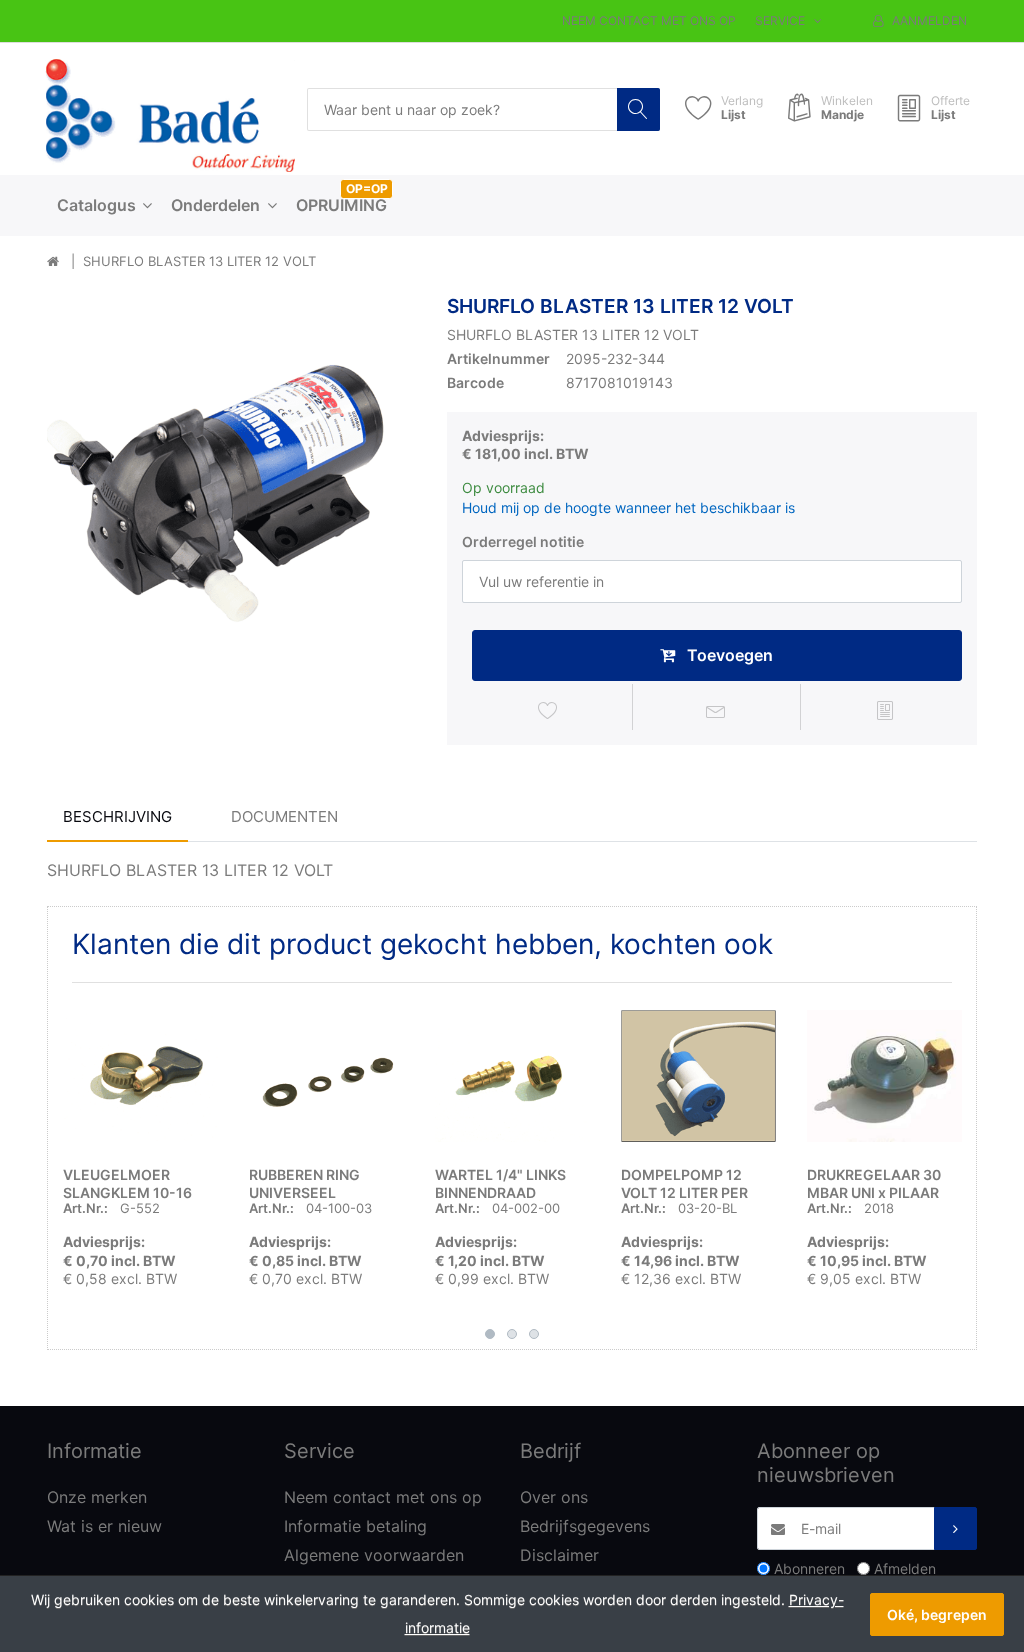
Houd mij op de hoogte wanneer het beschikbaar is (628, 507)
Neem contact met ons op (649, 20)
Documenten (284, 816)
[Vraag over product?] (717, 710)
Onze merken (97, 1497)
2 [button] (512, 1334)
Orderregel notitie (523, 541)
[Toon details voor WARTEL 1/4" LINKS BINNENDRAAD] (512, 1075)
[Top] (53, 262)
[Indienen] (955, 1528)
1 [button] (490, 1334)
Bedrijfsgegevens (585, 1526)
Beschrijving (117, 816)
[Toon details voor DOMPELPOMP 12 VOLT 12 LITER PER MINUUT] (698, 1075)
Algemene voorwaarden (374, 1555)
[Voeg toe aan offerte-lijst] (885, 710)
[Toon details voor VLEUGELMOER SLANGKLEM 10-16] (140, 1075)
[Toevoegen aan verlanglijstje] (548, 710)
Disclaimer (559, 1555)
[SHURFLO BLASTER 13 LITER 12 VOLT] (232, 480)
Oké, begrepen (937, 1614)
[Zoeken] (638, 109)
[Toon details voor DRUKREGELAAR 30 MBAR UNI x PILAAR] (884, 1075)
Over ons (554, 1497)
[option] (232, 480)
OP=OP (367, 188)
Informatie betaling (355, 1526)
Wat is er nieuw (104, 1526)
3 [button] (534, 1334)
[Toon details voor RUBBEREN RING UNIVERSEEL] (326, 1075)
